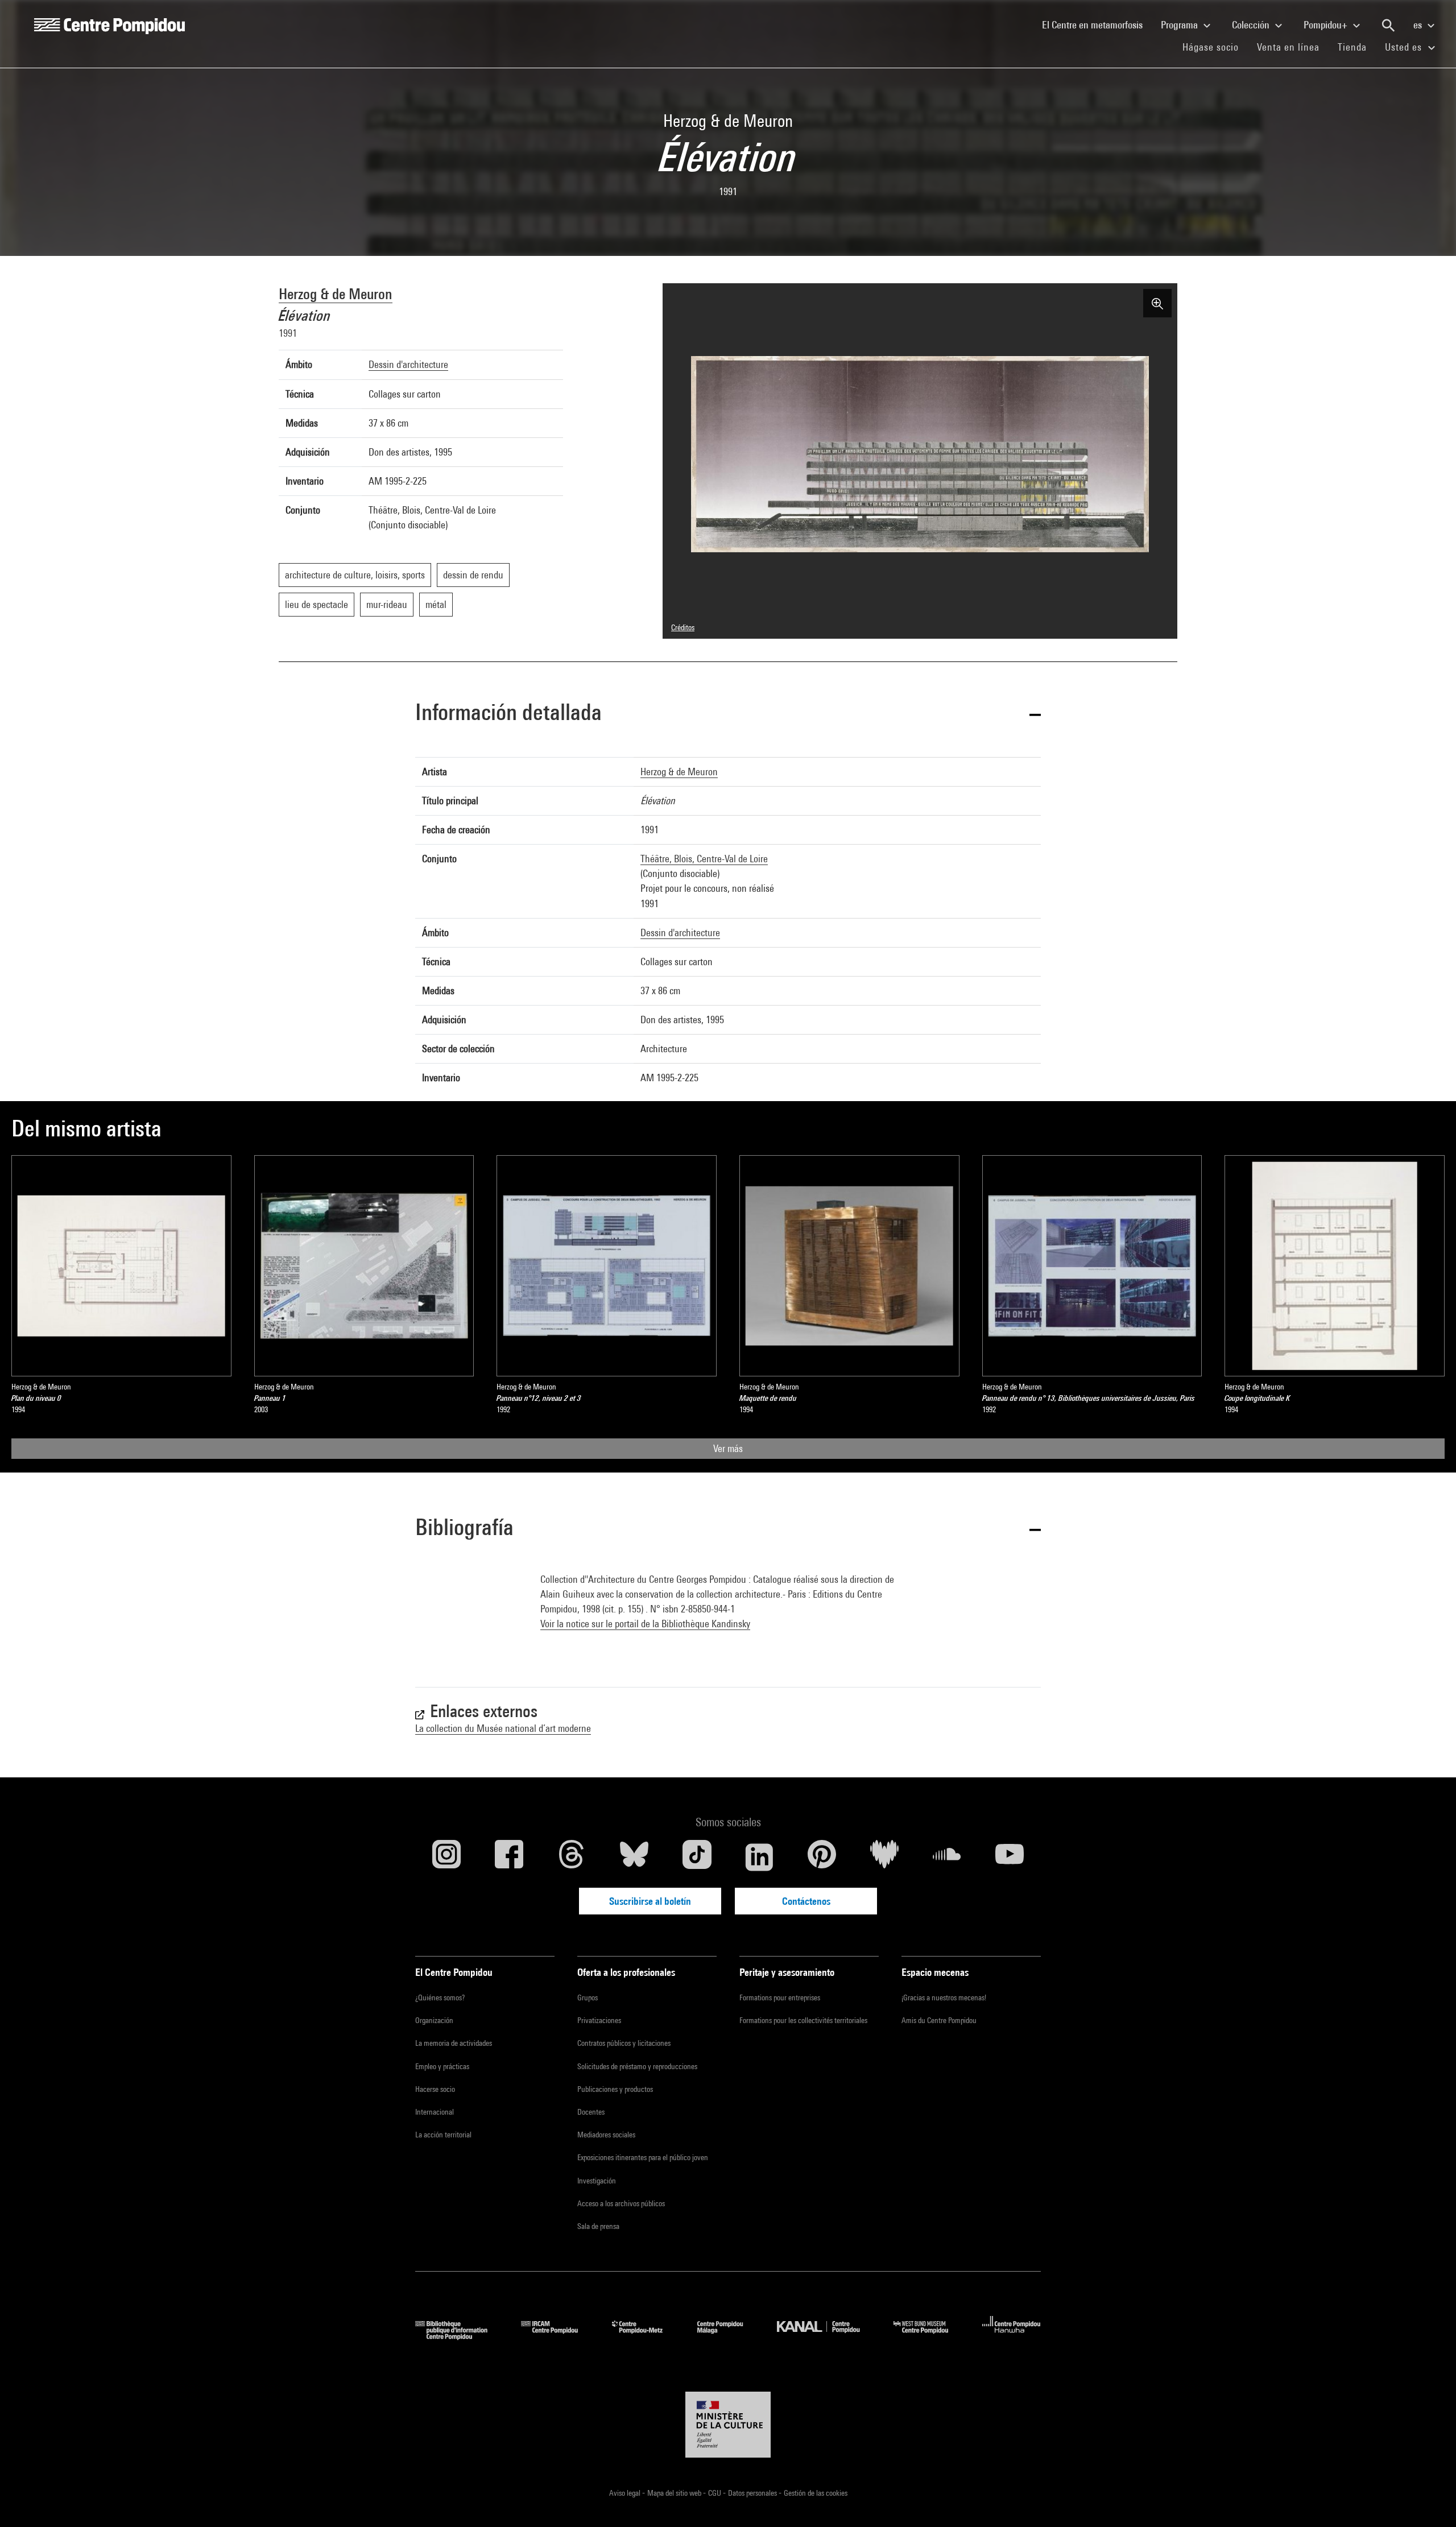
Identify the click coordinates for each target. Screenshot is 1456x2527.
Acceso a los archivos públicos (621, 2203)
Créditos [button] (683, 627)
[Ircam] (558, 2336)
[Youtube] (1010, 1857)
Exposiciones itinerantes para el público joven (643, 2157)
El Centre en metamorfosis (1097, 24)
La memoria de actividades (454, 2043)
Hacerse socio (435, 2089)
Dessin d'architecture (408, 364)
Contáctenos (806, 1901)
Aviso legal (626, 2493)
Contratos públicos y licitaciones (624, 2043)
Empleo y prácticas (442, 2066)
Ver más (728, 1448)
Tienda (1357, 47)
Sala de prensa (598, 2226)
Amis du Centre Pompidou (939, 2020)
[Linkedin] (759, 1857)
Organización (434, 2020)
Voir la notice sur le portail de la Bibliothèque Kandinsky (645, 1624)
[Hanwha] (1012, 2336)
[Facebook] (509, 1857)
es (1419, 25)
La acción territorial (443, 2135)
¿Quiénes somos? (440, 1997)
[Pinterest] (822, 1857)
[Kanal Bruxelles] (827, 2336)
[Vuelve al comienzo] (1429, 2500)
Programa (1180, 25)
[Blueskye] (634, 1857)
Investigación (597, 2181)
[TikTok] (697, 1857)
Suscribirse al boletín (650, 1901)
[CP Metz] (646, 2336)
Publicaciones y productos (615, 2089)
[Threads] (572, 1857)
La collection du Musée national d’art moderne (503, 1728)
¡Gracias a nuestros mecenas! (944, 1997)
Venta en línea (1288, 47)
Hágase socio (1215, 47)
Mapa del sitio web (675, 2493)
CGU (715, 2493)
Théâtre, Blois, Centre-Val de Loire (704, 859)
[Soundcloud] (947, 1857)
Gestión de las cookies (816, 2493)
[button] (728, 714)
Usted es (1405, 47)
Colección (1252, 25)
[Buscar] (1388, 26)
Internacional (435, 2112)
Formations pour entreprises (780, 1997)
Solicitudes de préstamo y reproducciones (637, 2066)
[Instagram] (446, 1857)
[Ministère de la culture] (728, 2425)
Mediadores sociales (606, 2135)
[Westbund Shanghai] (929, 2336)
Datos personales (753, 2493)
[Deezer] (884, 1857)
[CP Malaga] (729, 2336)
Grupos (588, 1997)
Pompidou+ (1327, 25)
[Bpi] (460, 2336)
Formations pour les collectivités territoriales (803, 2020)
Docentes (591, 2112)
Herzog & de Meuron (336, 294)
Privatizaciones (599, 2020)
